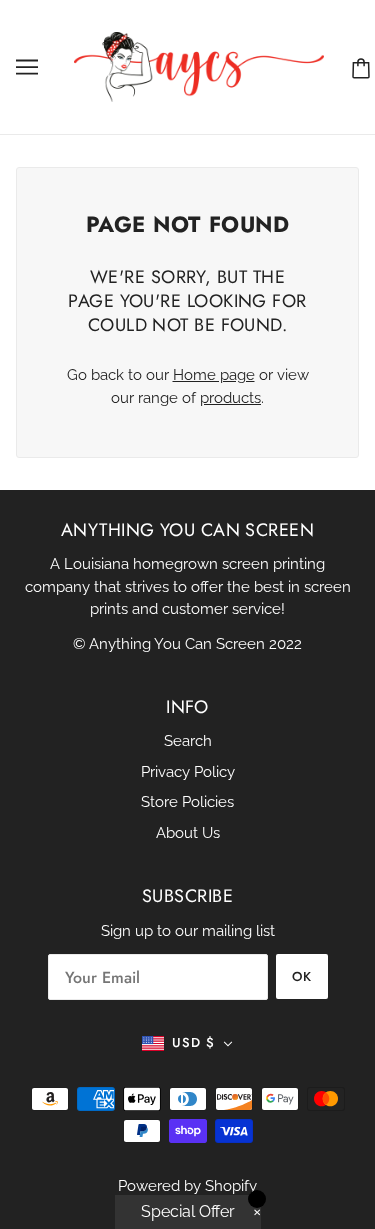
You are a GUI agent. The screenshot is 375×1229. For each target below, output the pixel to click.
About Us (188, 833)
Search (188, 741)
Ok (302, 976)
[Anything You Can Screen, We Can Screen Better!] (199, 66)
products (230, 398)
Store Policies (187, 802)
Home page (214, 375)
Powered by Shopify (187, 1186)
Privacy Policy (188, 772)
